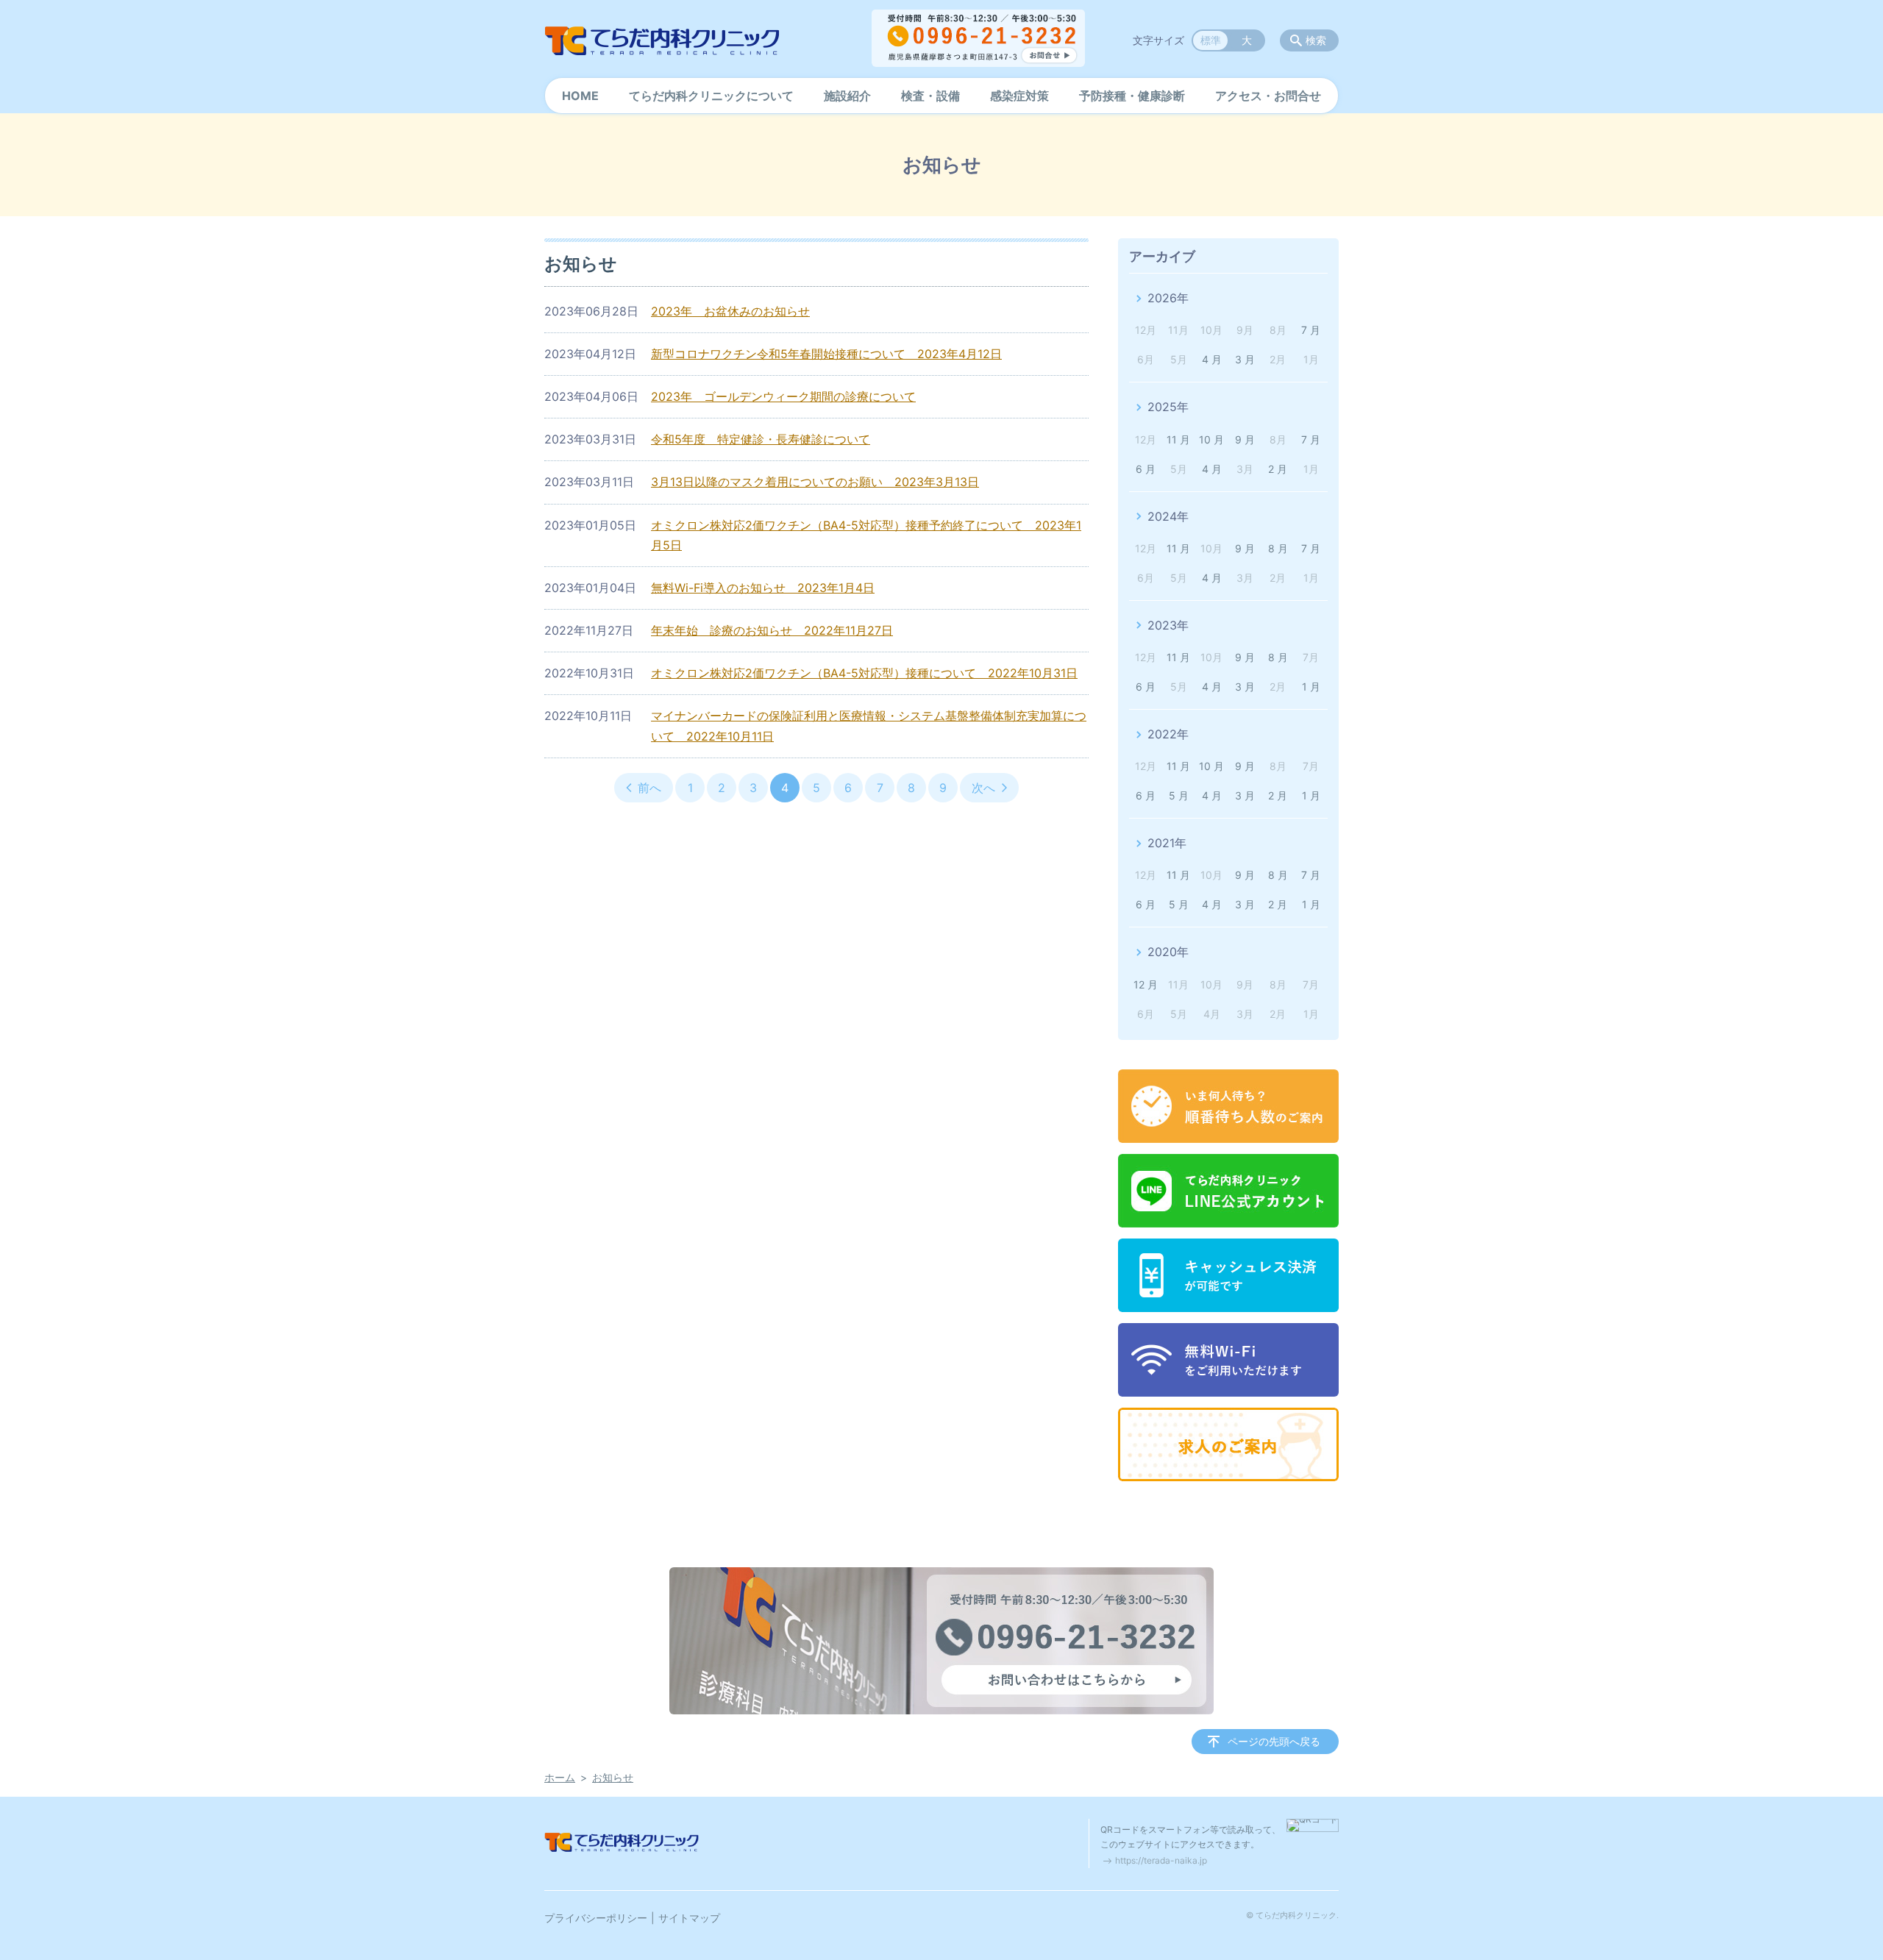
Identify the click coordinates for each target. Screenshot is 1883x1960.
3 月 (1245, 359)
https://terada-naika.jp (1161, 1860)
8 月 (1278, 548)
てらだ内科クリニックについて (711, 96)
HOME (580, 96)
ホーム (560, 1777)
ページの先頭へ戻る (1274, 1741)
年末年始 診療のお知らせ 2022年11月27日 (772, 630)
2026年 (1168, 298)
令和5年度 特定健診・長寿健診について (761, 439)
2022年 (1168, 734)
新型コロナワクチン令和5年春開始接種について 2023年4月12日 (826, 354)
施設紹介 (847, 96)
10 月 (1211, 439)
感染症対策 (1019, 96)
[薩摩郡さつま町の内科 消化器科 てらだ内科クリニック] (662, 40)
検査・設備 (930, 96)
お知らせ (613, 1777)
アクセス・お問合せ (1268, 96)
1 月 (1311, 687)
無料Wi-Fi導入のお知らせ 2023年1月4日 (763, 588)
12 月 (1146, 984)
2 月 (1278, 469)
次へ (983, 788)
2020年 (1168, 952)
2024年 (1168, 516)
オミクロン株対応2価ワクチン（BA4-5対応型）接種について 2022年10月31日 (864, 673)
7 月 (1311, 330)
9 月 (1245, 439)
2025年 (1168, 407)
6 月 (1146, 469)
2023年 (1168, 625)
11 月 (1178, 439)
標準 (1211, 40)
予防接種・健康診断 (1132, 96)
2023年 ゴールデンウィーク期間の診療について (783, 396)
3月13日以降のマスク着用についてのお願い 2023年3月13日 (815, 482)
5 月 (1179, 795)
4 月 (1212, 359)
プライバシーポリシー (596, 1918)
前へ (649, 788)
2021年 (1167, 843)
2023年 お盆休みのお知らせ (730, 311)
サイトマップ (689, 1918)
